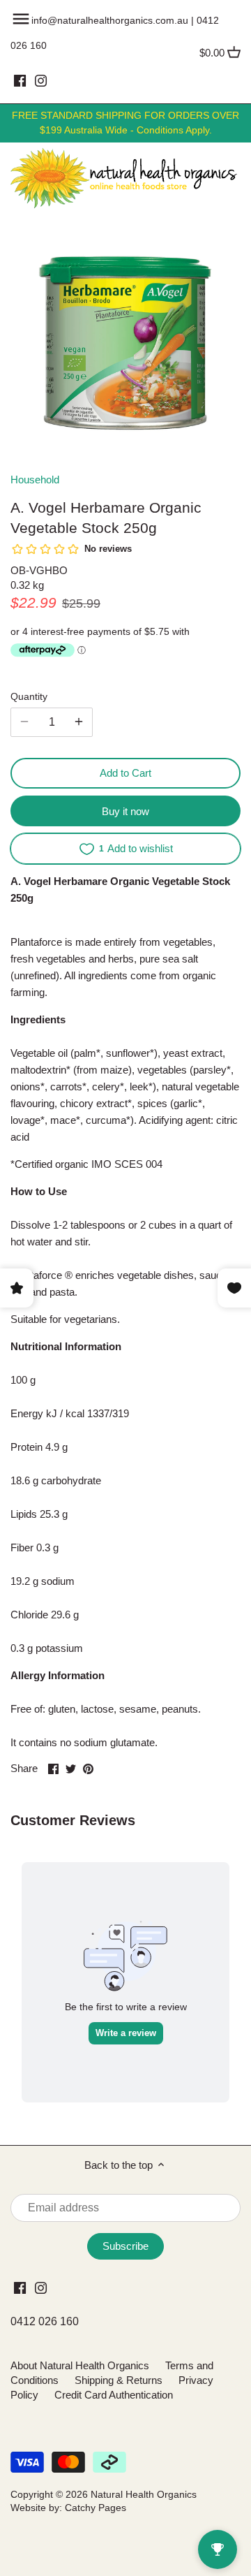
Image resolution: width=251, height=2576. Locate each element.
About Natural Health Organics (80, 2365)
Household (35, 480)
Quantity (29, 697)
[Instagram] (41, 80)
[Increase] (79, 722)
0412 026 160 (45, 2321)
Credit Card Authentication (114, 2395)
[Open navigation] (21, 19)
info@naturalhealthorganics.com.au (110, 20)
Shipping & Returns (119, 2380)
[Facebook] (20, 80)
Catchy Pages (96, 2508)
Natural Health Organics (144, 2495)
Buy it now (125, 811)
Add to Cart (125, 773)
